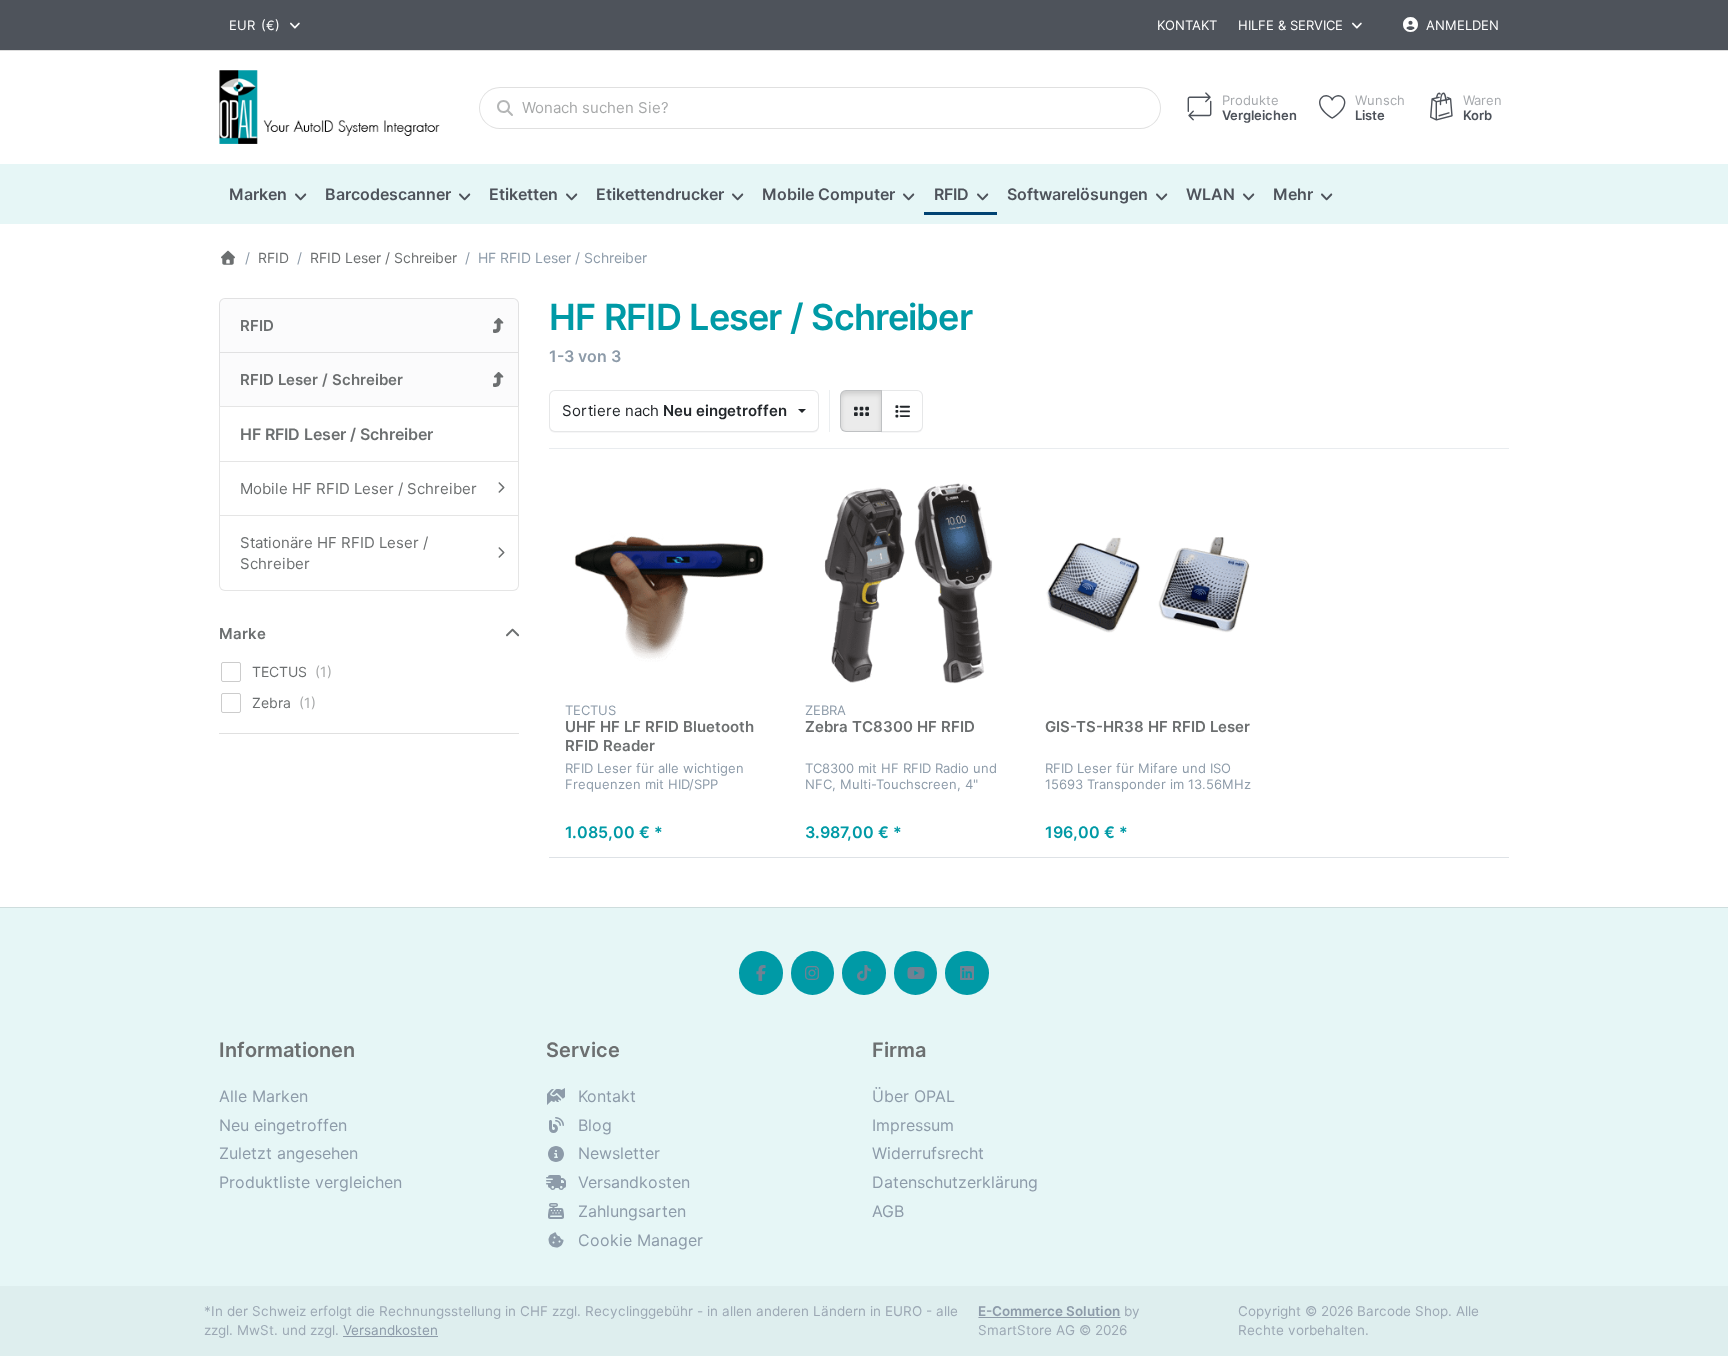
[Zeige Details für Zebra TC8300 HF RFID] (909, 585)
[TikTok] (864, 973)
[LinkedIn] (967, 973)
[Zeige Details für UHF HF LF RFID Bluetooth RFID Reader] (669, 585)
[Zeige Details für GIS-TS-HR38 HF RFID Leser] (1149, 585)
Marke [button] (242, 633)
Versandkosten (390, 1330)
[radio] (861, 411)
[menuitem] (267, 195)
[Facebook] (761, 973)
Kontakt (1187, 25)
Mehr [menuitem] (1293, 194)
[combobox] (266, 25)
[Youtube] (916, 973)
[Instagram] (813, 973)
